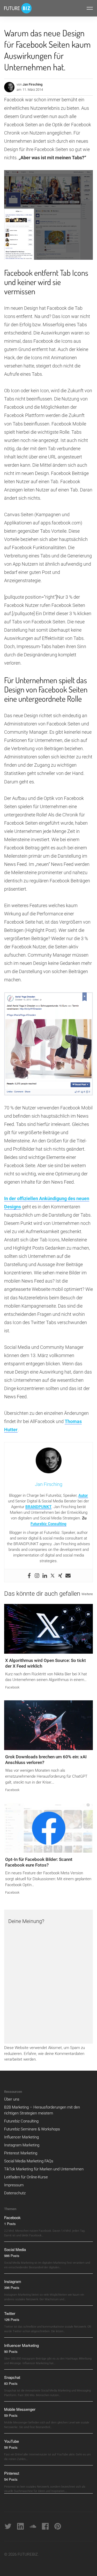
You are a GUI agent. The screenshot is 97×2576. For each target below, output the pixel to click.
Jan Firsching (32, 84)
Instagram (13, 2281)
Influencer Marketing (21, 2137)
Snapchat (12, 2377)
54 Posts (11, 2479)
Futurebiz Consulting (48, 1524)
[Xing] (60, 1576)
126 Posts (12, 2319)
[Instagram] (37, 1576)
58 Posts (11, 2447)
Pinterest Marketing (21, 2153)
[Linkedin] (45, 1576)
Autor (83, 1495)
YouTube (12, 2441)
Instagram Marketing (22, 2145)
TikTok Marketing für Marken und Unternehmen (44, 2169)
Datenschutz (15, 2193)
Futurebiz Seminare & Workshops (32, 2129)
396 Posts (12, 2288)
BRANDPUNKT (38, 1507)
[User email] (68, 1576)
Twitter (10, 2313)
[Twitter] (53, 1576)
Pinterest (12, 2473)
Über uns (12, 2099)
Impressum (14, 2185)
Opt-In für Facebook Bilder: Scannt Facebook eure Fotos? (39, 1862)
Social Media (15, 2249)
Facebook (12, 1687)
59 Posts (11, 2415)
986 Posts (12, 2256)
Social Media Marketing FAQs (29, 2161)
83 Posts (11, 2383)
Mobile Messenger (20, 2409)
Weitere (87, 1594)
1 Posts (10, 2224)
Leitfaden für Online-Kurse (26, 2177)
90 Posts (11, 2351)
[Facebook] (29, 1576)
